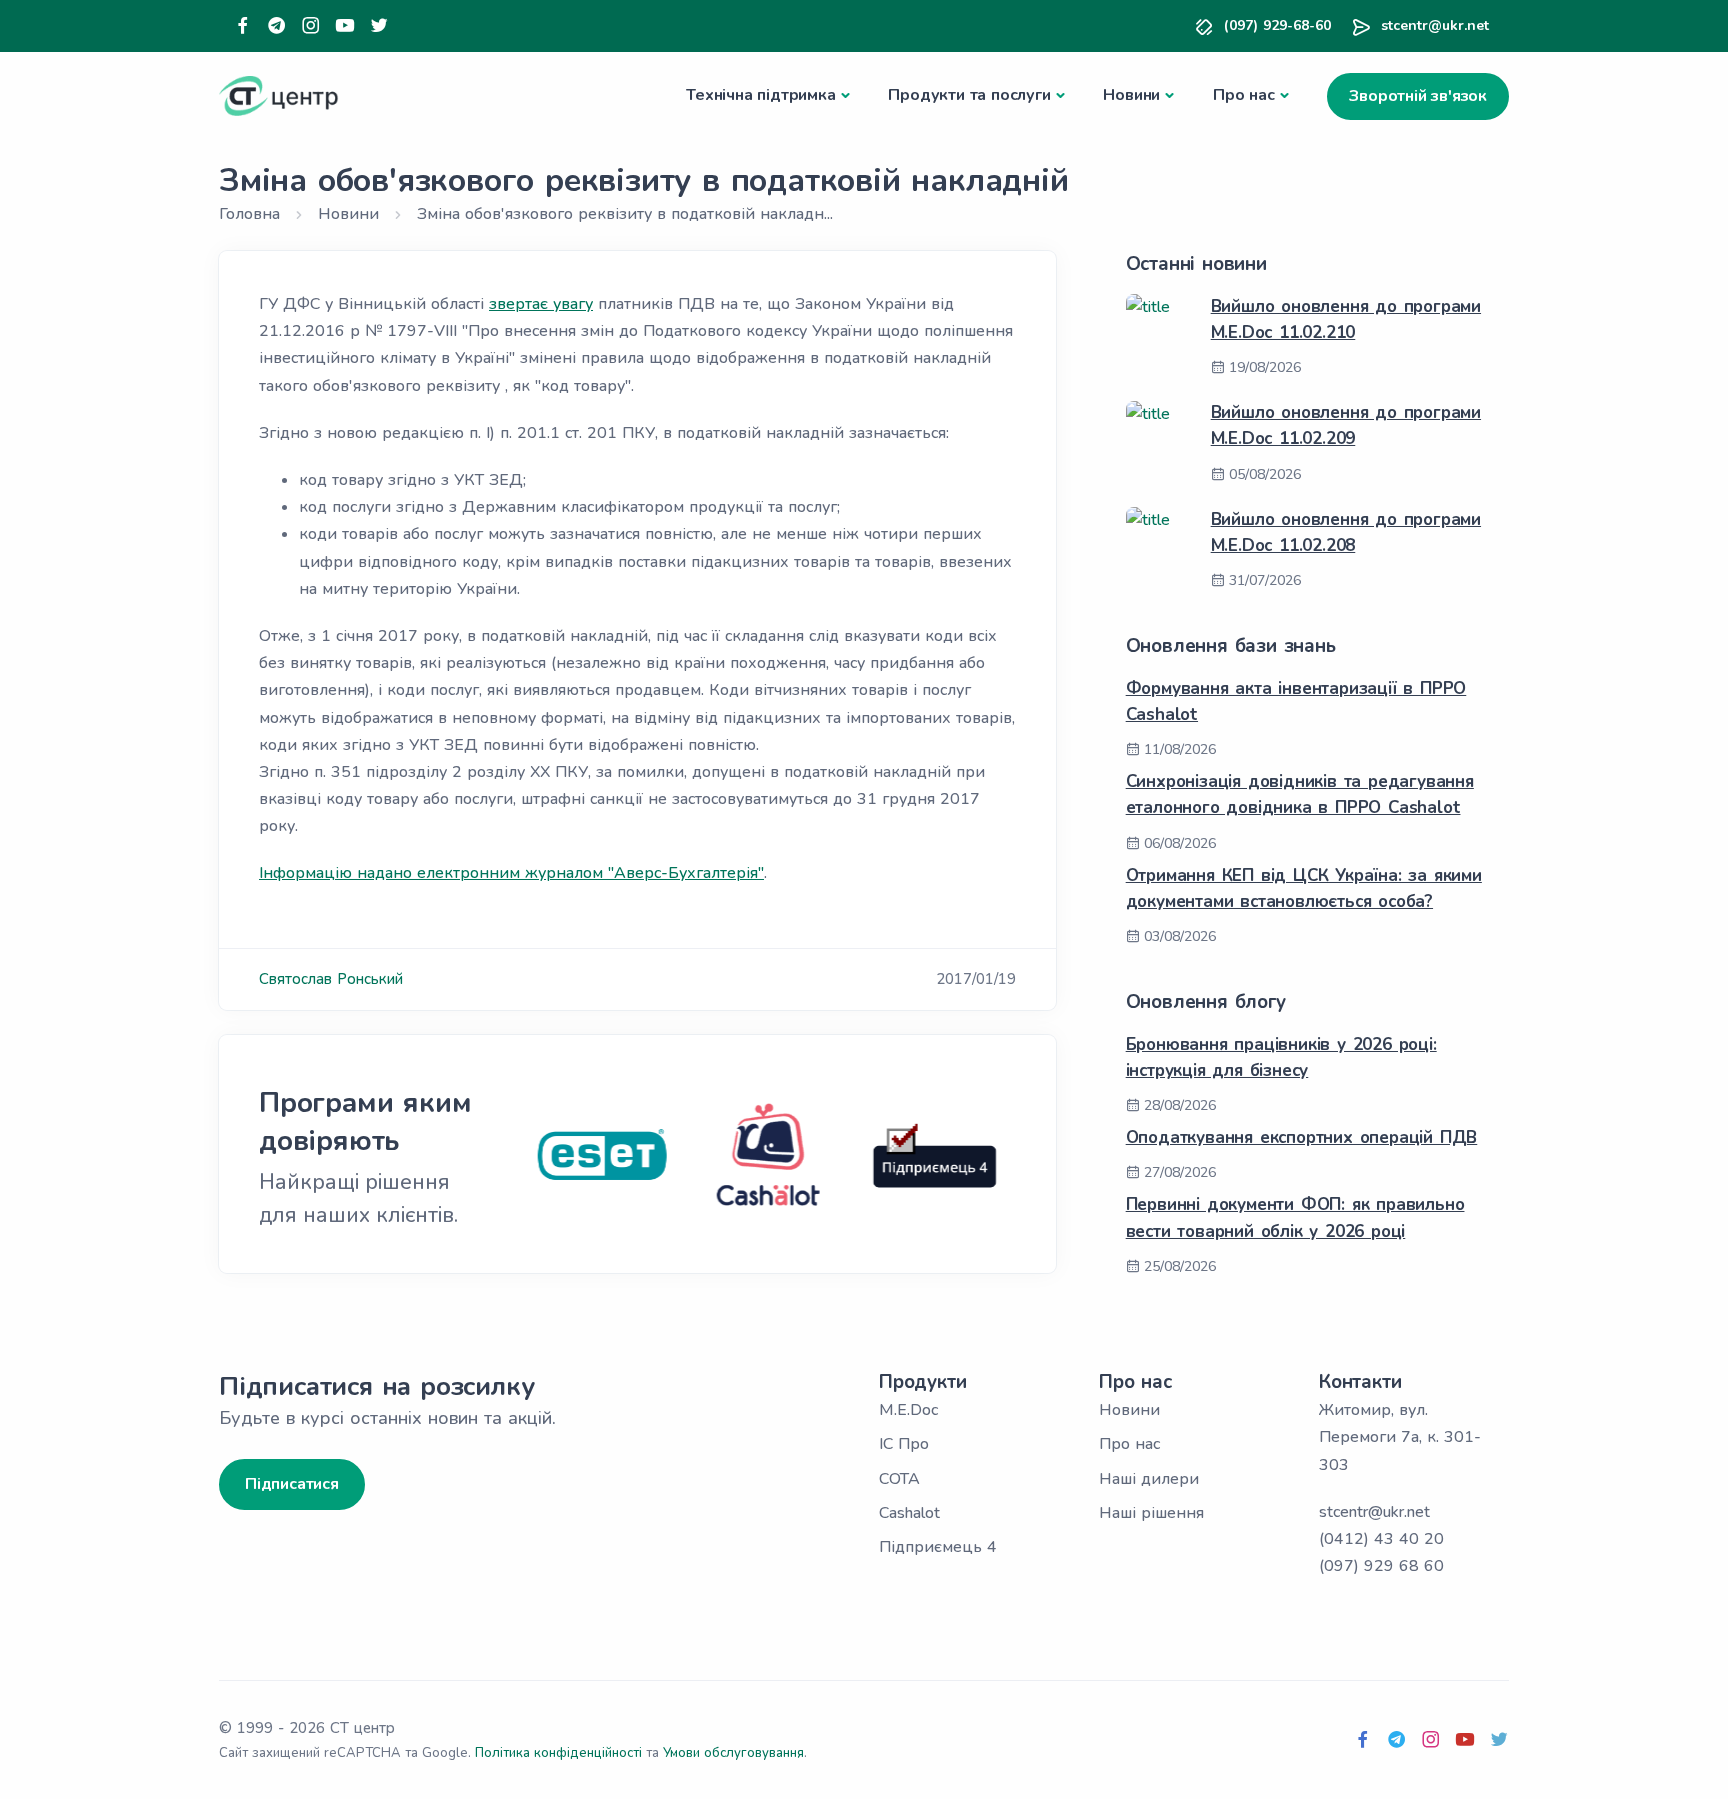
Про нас (1244, 95)
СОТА (899, 1479)
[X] (379, 26)
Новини (1131, 95)
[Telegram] (277, 26)
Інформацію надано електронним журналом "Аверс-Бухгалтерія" (511, 873)
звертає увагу (541, 304)
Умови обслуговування (733, 1753)
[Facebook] (243, 26)
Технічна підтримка (760, 95)
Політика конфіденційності (558, 1753)
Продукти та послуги (969, 95)
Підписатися (292, 1484)
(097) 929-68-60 (1277, 25)
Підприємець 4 (938, 1547)
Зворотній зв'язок (1418, 96)
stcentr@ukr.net (1435, 25)
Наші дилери (1149, 1479)
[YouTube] (345, 26)
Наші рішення (1151, 1513)
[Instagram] (311, 26)
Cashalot (909, 1513)
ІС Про (904, 1444)
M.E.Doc (908, 1410)
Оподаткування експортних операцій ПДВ (1302, 1137)
